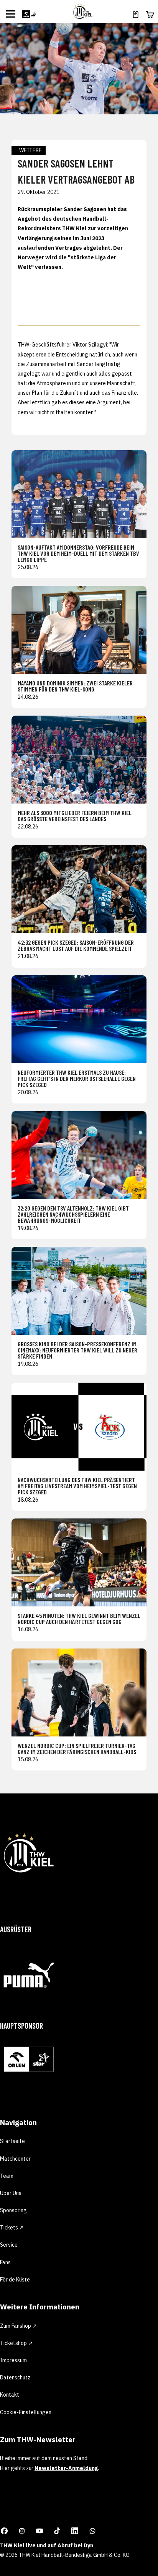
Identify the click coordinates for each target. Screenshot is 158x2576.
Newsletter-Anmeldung (66, 2468)
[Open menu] (11, 14)
